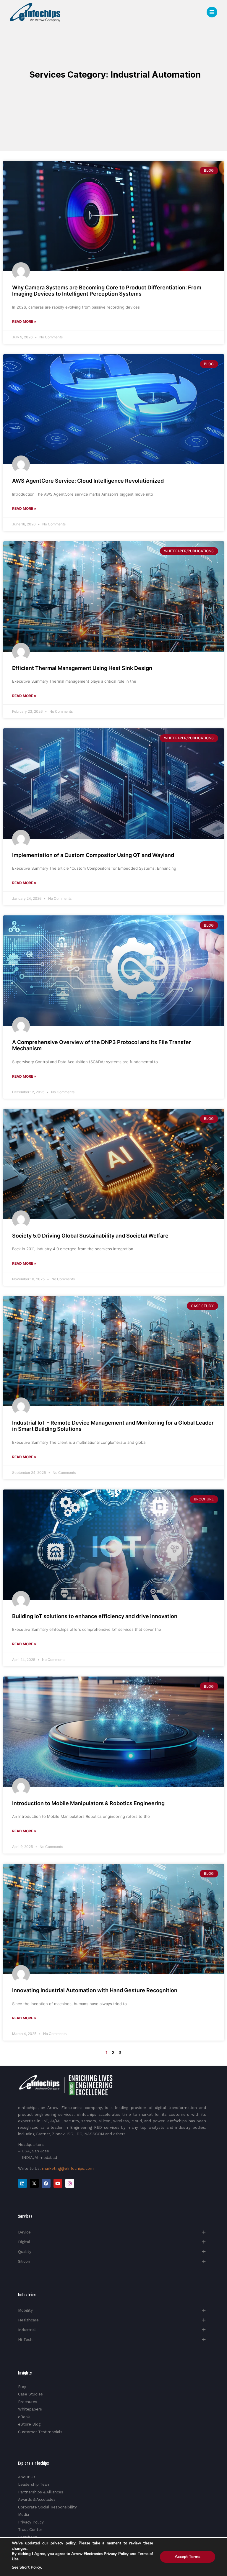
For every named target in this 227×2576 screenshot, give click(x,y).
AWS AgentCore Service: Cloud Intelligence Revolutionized (88, 481)
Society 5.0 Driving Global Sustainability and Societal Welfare (90, 1236)
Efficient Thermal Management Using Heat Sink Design (82, 668)
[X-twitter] (34, 2183)
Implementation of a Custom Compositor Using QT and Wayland (93, 855)
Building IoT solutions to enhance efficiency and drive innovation (95, 1616)
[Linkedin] (22, 2183)
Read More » (24, 321)
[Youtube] (58, 2183)
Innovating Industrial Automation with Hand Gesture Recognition (95, 1990)
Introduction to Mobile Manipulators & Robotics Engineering (88, 1803)
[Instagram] (70, 2183)
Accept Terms (188, 2557)
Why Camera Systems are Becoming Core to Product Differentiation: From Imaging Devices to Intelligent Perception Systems (107, 291)
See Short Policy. (27, 2567)
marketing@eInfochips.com (68, 2168)
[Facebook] (46, 2183)
